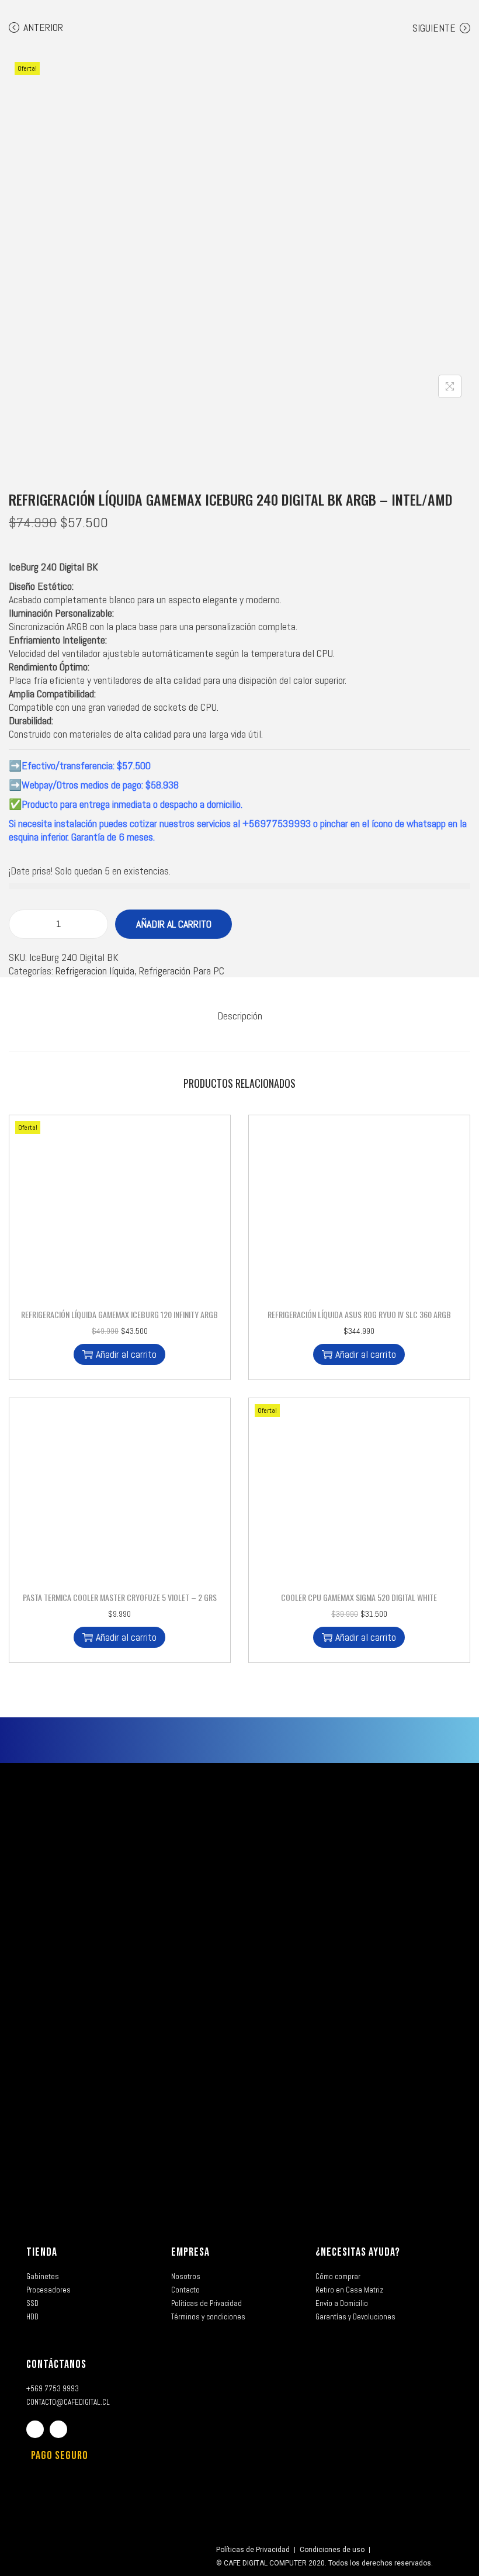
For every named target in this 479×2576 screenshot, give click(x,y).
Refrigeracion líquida (95, 971)
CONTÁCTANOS (56, 2364)
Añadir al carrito (174, 924)
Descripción (240, 1016)
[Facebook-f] (35, 2429)
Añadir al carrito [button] (126, 1354)
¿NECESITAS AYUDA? (358, 2252)
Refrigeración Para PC (182, 971)
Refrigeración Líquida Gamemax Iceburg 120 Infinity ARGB (119, 1314)
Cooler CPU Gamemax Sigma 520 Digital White (359, 1597)
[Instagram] (58, 2429)
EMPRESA (190, 2252)
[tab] (240, 1016)
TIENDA (42, 2252)
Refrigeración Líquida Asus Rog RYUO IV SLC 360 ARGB (359, 1314)
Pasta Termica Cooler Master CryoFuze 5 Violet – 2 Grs (120, 1597)
